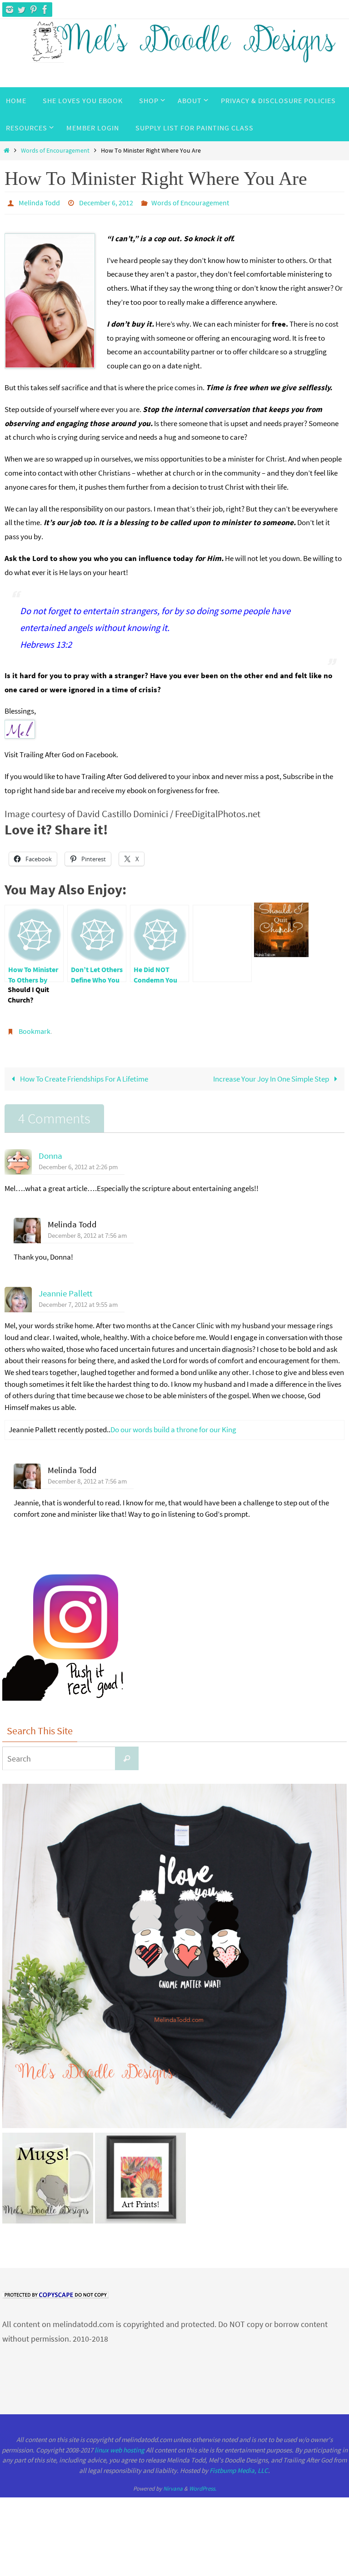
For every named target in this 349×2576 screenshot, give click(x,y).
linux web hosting (120, 2444)
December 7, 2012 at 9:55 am (78, 1299)
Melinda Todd (39, 202)
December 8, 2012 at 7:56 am (87, 1230)
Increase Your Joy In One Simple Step (272, 1074)
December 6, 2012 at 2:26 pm (78, 1162)
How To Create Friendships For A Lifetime (83, 1074)
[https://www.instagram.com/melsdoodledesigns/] (10, 10)
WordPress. (203, 2484)
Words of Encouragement (55, 151)
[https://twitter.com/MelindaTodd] (21, 10)
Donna (50, 1151)
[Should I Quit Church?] (222, 941)
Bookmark (35, 1027)
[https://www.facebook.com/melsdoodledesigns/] (45, 10)
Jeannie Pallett (65, 1288)
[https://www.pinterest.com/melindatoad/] (33, 10)
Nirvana (173, 2484)
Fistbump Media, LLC (239, 2465)
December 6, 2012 (106, 202)
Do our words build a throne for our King (173, 1424)
